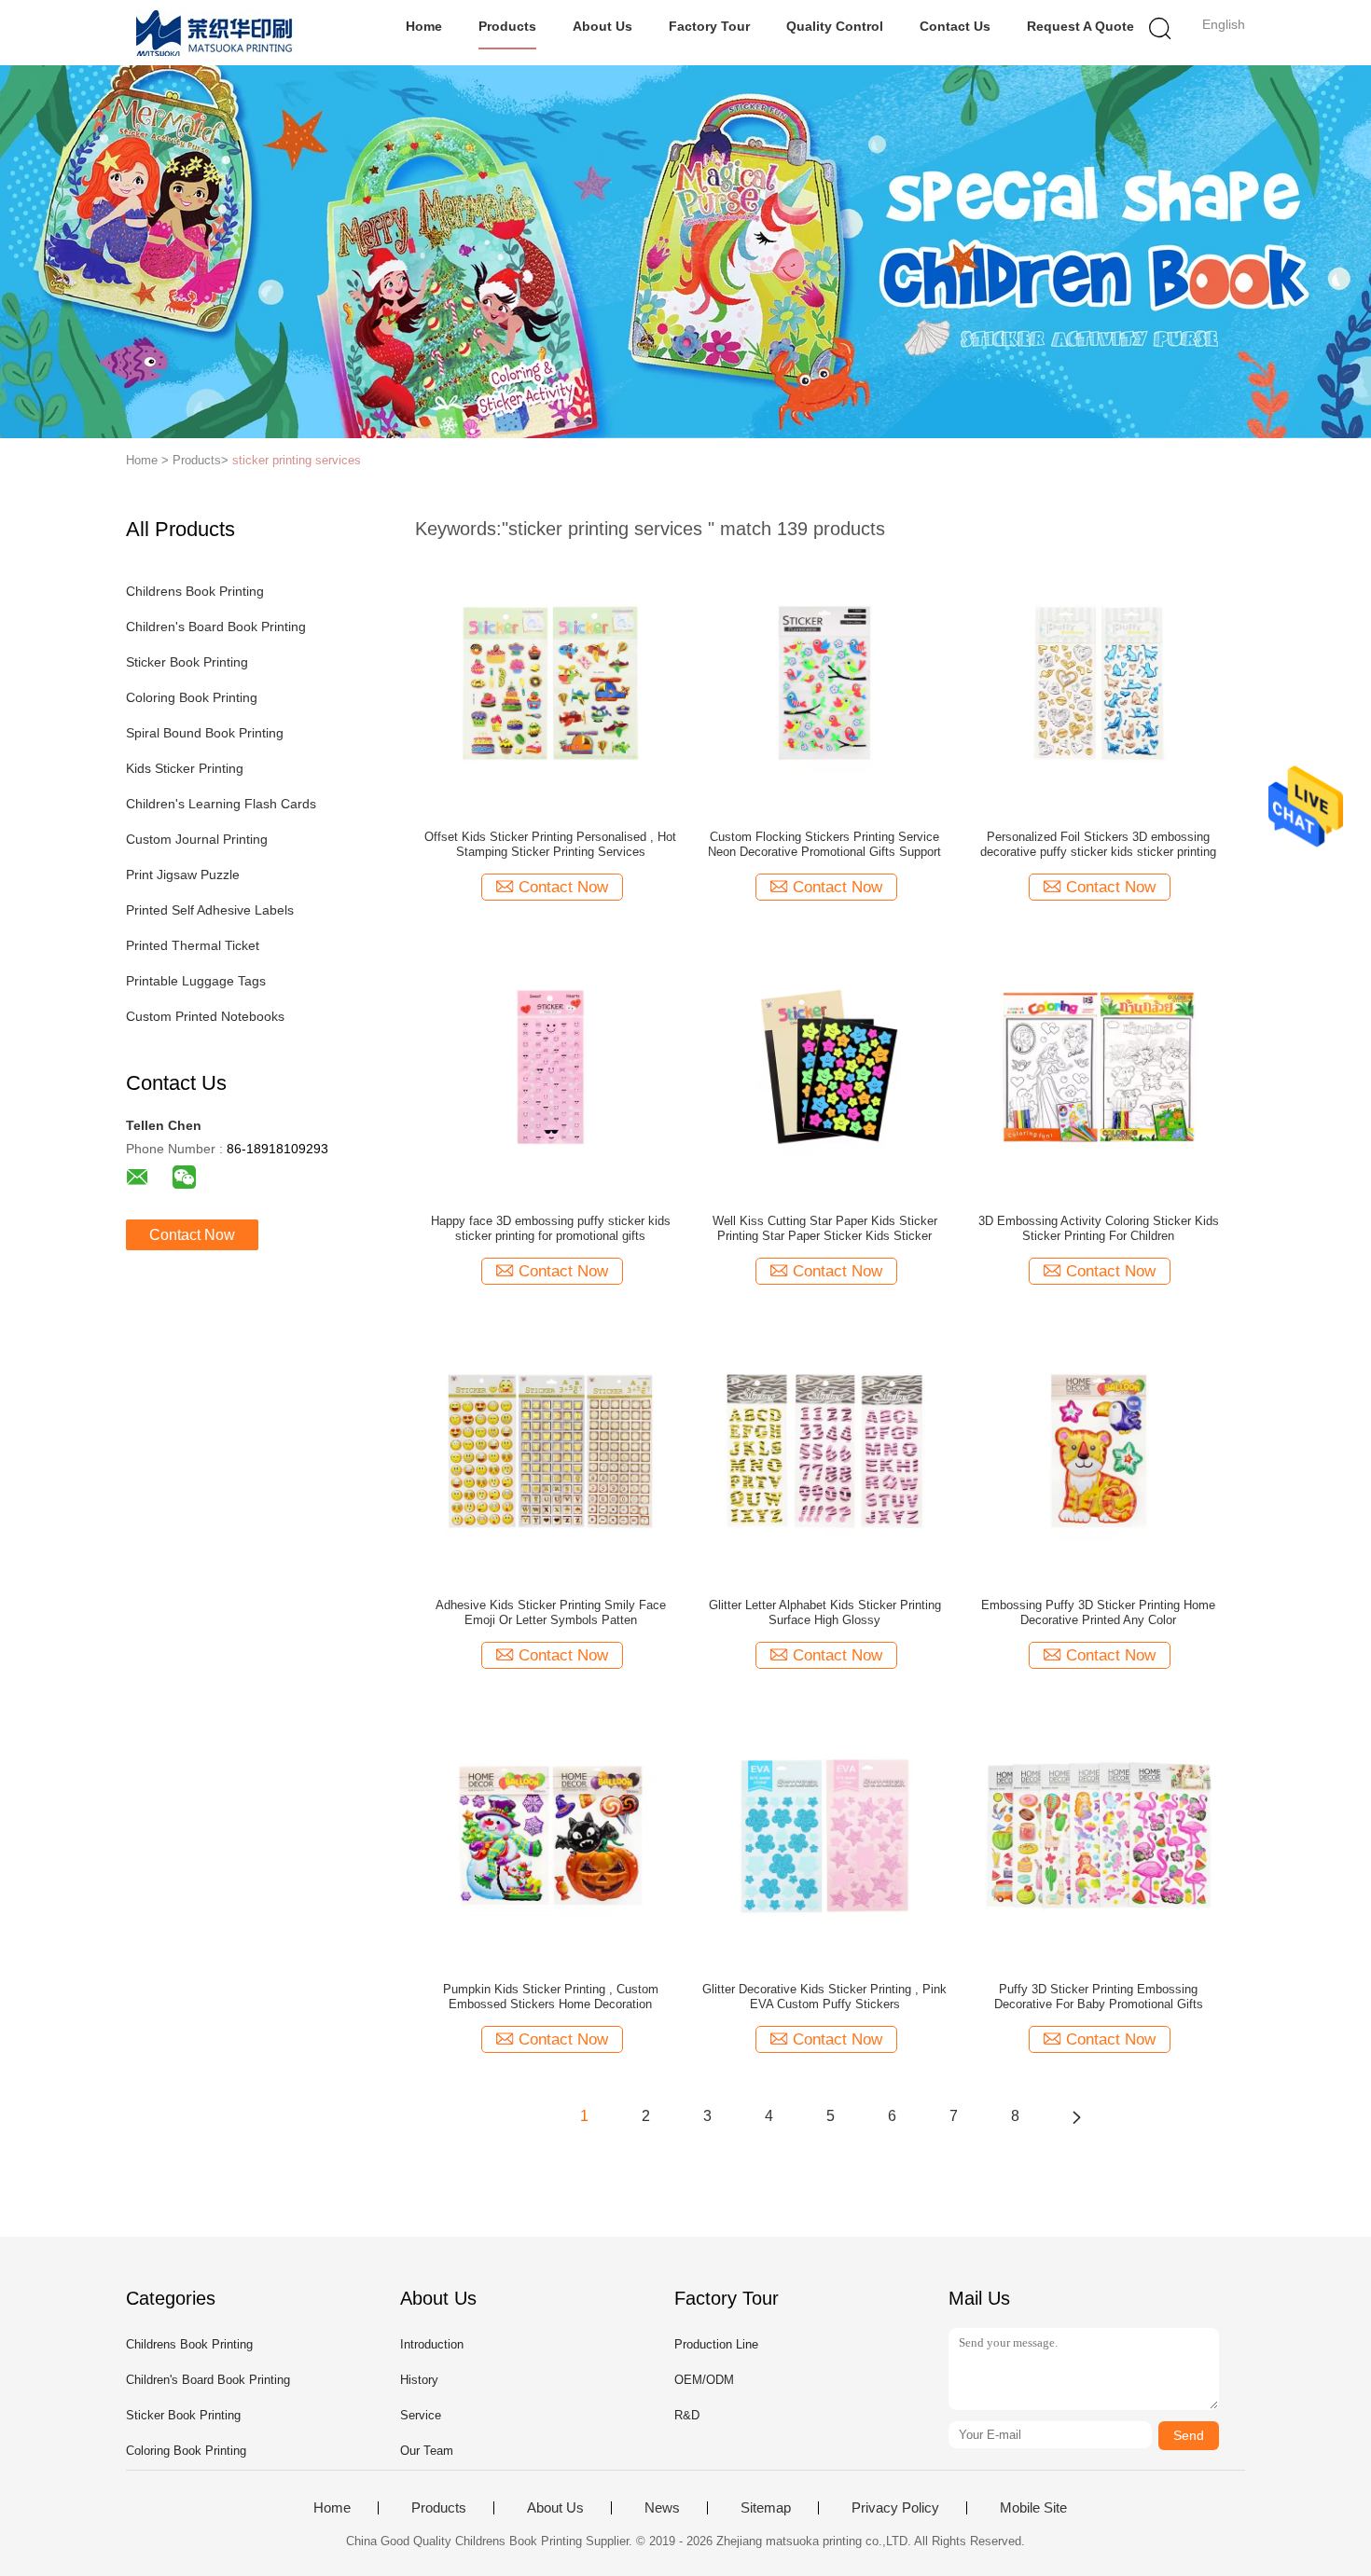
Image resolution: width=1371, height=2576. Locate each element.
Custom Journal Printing (197, 839)
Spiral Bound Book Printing (205, 733)
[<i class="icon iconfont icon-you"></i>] (1076, 2116)
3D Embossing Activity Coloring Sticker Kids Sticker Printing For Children (1099, 1228)
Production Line (716, 2344)
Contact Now (192, 1235)
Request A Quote (1080, 26)
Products (507, 26)
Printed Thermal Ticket (193, 945)
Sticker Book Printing (187, 662)
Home (424, 26)
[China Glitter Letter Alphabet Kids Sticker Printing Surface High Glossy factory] (824, 1450)
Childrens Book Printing (195, 591)
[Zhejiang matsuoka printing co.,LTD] (217, 33)
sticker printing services (297, 460)
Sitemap (766, 2508)
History (419, 2380)
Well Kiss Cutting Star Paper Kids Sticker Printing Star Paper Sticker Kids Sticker (825, 1228)
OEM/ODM (704, 2380)
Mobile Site (1033, 2508)
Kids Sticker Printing (185, 768)
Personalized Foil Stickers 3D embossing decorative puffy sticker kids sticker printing (1098, 844)
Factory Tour (709, 26)
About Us (602, 26)
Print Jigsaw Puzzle (183, 875)
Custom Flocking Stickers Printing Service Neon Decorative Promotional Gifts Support (824, 844)
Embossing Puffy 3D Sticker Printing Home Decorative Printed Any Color (1098, 1612)
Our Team (427, 2451)
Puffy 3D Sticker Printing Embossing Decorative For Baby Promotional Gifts (1099, 1997)
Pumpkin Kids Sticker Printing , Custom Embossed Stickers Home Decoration (551, 1997)
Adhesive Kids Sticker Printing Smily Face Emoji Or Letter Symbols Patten (551, 1612)
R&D (687, 2415)
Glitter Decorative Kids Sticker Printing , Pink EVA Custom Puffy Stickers (824, 1997)
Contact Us (955, 26)
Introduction (432, 2344)
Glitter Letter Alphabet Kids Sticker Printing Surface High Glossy (825, 1612)
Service (421, 2415)
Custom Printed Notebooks (205, 1016)
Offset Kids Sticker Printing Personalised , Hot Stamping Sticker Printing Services (550, 844)
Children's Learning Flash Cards (221, 804)
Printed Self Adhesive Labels (210, 910)
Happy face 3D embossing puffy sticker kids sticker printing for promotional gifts (551, 1228)
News (662, 2508)
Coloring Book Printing (192, 697)
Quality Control (835, 26)
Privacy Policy (895, 2508)
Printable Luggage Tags (196, 981)
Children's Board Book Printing (216, 627)
